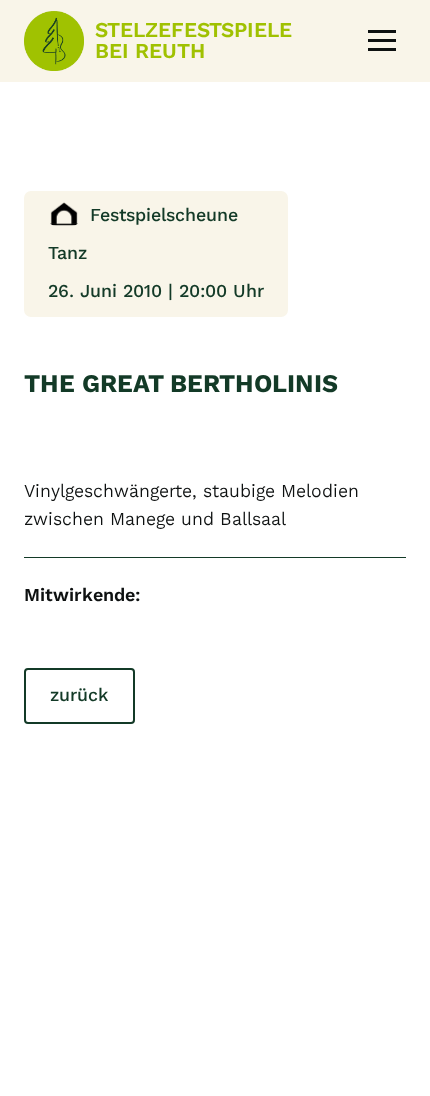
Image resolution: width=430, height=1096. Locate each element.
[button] (382, 41)
